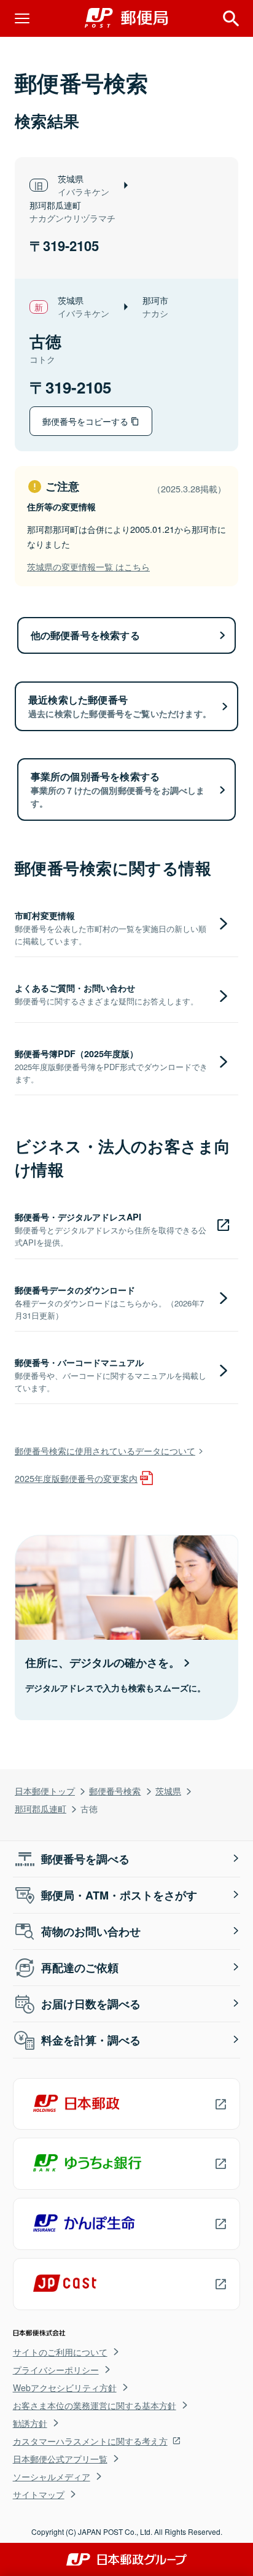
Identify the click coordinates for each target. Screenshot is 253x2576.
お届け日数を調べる (91, 2004)
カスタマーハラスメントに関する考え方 (90, 2441)
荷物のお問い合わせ (91, 1931)
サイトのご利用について (60, 2352)
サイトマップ (39, 2494)
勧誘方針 (30, 2423)
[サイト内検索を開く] (231, 18)
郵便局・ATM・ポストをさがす (119, 1895)
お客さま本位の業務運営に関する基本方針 (95, 2405)
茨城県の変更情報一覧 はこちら (88, 566)
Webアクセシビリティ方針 (65, 2388)
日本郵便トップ (45, 1790)
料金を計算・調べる (91, 2040)
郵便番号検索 (115, 1790)
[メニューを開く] (22, 18)
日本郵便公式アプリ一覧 (60, 2459)
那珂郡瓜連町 (41, 1808)
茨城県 (168, 1790)
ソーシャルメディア (52, 2477)
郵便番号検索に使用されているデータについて (105, 1450)
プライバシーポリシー (56, 2370)
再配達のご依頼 (80, 1968)
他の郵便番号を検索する (85, 635)
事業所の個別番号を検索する (118, 789)
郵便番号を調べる (85, 1859)
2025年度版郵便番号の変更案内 (76, 1478)
